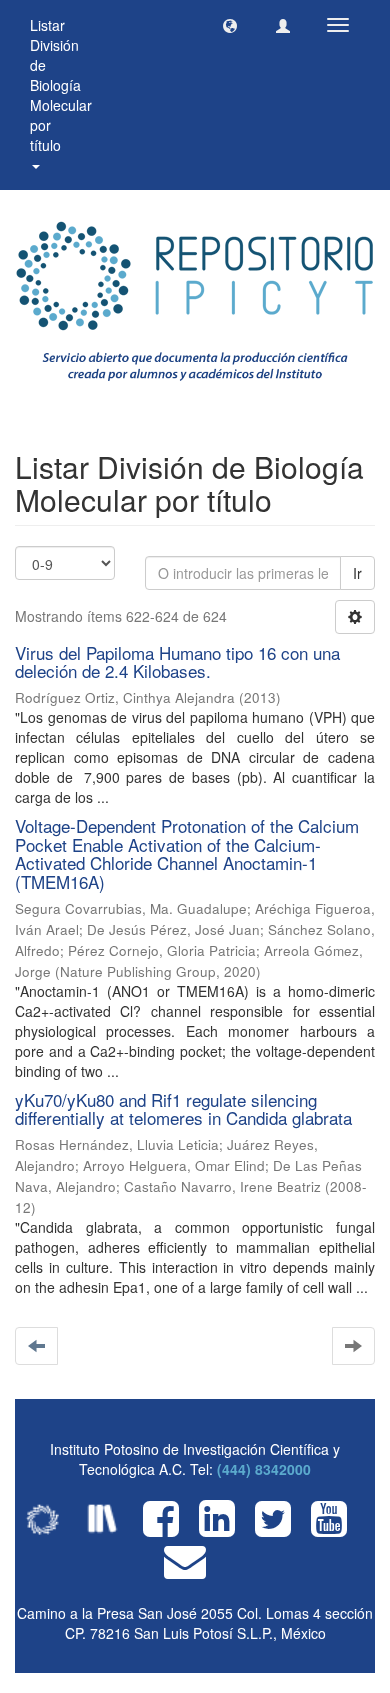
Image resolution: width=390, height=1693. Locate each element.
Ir (357, 573)
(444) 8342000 (264, 1469)
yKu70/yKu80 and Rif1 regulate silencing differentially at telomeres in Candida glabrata (183, 1109)
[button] (230, 25)
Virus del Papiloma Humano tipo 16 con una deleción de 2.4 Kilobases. (177, 662)
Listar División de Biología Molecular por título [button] (61, 85)
